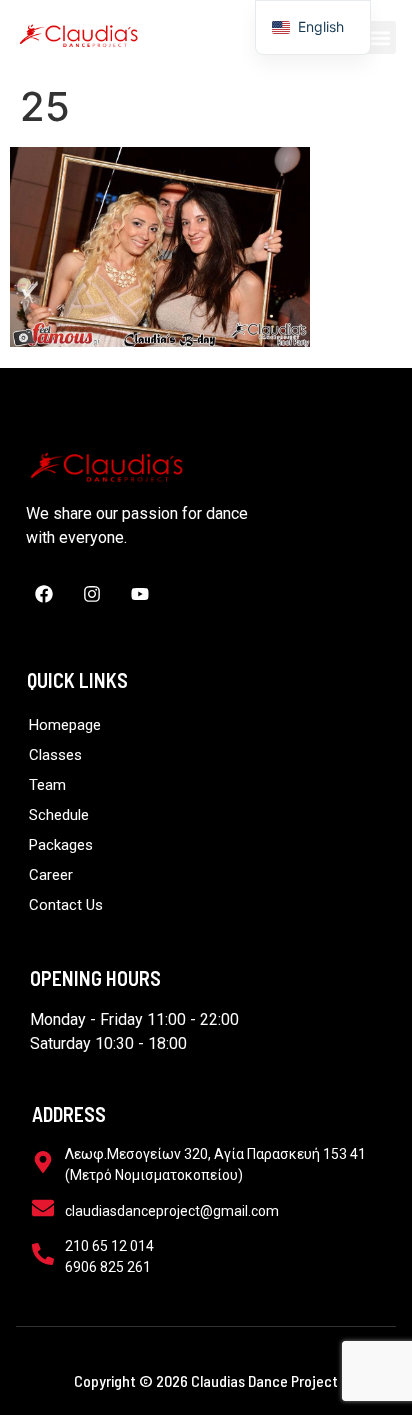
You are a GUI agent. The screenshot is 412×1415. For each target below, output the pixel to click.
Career (51, 875)
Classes (55, 755)
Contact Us (66, 905)
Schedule (59, 815)
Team (47, 785)
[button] (379, 37)
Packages (61, 845)
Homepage (65, 725)
